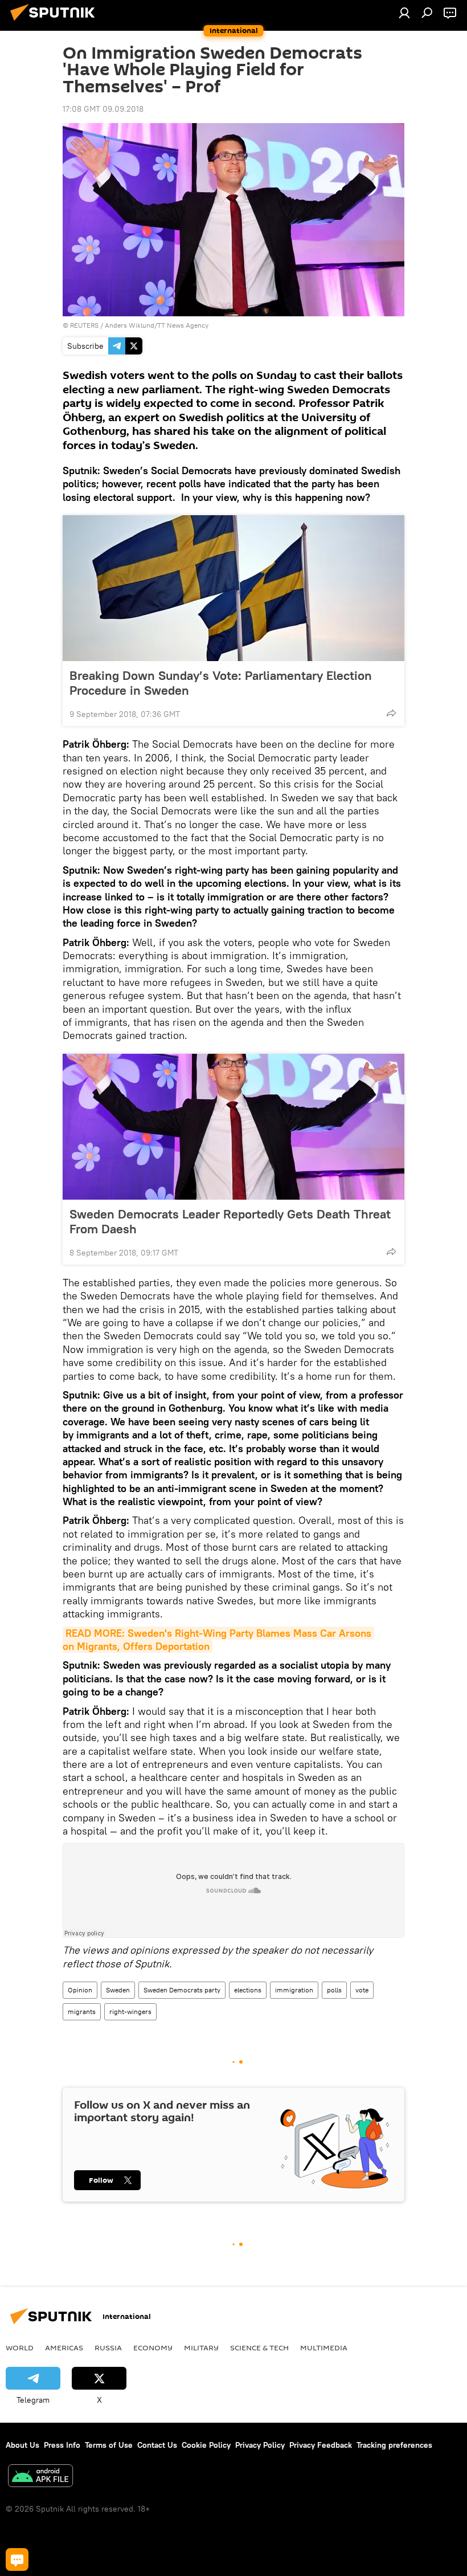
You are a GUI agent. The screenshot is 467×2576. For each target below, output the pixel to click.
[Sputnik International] (56, 22)
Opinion (80, 1990)
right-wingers (130, 2012)
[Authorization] (404, 13)
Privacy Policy (260, 2445)
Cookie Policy (206, 2445)
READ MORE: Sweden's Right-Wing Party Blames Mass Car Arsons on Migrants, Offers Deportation (218, 1640)
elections (248, 1990)
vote (362, 1990)
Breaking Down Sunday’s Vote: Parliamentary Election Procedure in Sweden (221, 683)
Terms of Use (109, 2445)
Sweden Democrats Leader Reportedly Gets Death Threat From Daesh (230, 1221)
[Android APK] (40, 2477)
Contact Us (157, 2445)
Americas (64, 2347)
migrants (82, 2012)
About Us (22, 2445)
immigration (294, 1990)
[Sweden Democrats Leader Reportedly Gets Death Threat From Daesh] (233, 1127)
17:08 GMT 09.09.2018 (103, 109)
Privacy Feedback (321, 2445)
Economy (153, 2347)
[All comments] (17, 2559)
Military (201, 2347)
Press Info (62, 2445)
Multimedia (324, 2347)
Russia (108, 2347)
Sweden (118, 1990)
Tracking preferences (394, 2445)
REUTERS (84, 325)
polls (334, 1990)
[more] (391, 713)
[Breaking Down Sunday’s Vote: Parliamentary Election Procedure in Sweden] (233, 588)
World (20, 2347)
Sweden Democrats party (182, 1990)
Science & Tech (259, 2347)
